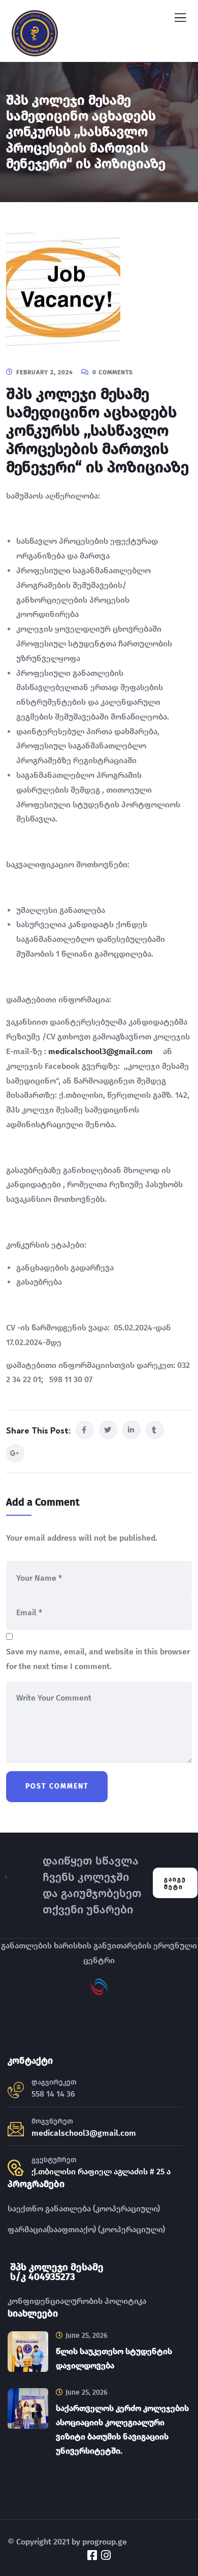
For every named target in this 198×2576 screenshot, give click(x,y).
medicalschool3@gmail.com (101, 1051)
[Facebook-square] (92, 2555)
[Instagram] (106, 2555)
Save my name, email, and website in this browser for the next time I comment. (98, 1659)
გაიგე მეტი (175, 1883)
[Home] (6, 1883)
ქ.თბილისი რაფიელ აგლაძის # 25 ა (101, 2172)
